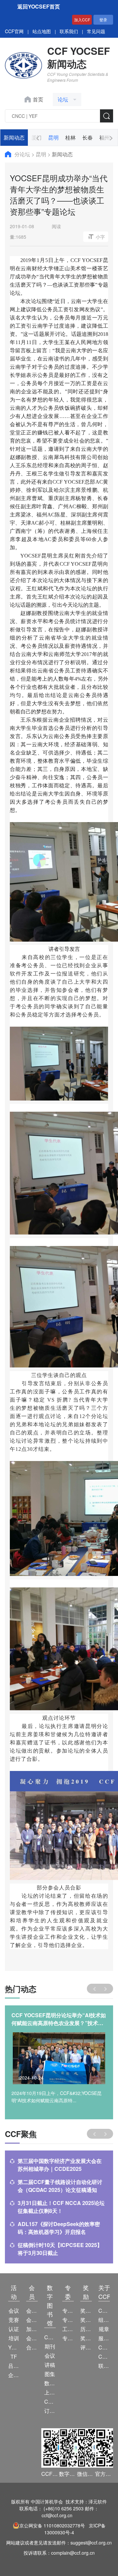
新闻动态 (14, 137)
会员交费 (32, 2338)
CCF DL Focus (50, 2401)
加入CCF (82, 20)
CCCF (50, 2337)
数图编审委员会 (50, 2383)
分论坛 (23, 154)
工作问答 (68, 2329)
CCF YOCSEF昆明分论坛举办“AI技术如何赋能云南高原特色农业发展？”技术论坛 (59, 2019)
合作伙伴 (32, 2347)
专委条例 (68, 2320)
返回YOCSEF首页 (39, 6)
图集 (50, 2374)
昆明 (53, 137)
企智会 (14, 2375)
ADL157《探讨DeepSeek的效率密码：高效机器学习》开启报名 (59, 2228)
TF (14, 2357)
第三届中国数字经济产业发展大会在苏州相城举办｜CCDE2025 (60, 2165)
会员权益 (32, 2320)
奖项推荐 (86, 2338)
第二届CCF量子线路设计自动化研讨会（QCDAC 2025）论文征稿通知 (60, 2186)
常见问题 (96, 31)
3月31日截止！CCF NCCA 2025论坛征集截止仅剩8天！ (61, 2207)
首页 (38, 99)
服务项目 (104, 2338)
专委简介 (68, 2311)
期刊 (50, 2346)
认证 (14, 2329)
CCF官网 (14, 31)
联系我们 (69, 31)
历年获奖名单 (86, 2329)
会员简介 (32, 2311)
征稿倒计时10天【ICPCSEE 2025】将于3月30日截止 (60, 2249)
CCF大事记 (104, 2347)
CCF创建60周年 (104, 2357)
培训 (14, 2338)
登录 (103, 20)
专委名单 (68, 2338)
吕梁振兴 (14, 2366)
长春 (88, 137)
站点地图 (42, 31)
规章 (104, 2329)
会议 (14, 2311)
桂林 (70, 137)
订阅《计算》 (50, 2411)
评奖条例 (86, 2347)
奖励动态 (86, 2311)
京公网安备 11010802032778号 (52, 2525)
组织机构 (104, 2320)
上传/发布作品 (50, 2392)
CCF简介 (104, 2311)
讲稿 (50, 2365)
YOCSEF (14, 2347)
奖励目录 (86, 2320)
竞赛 (14, 2320)
